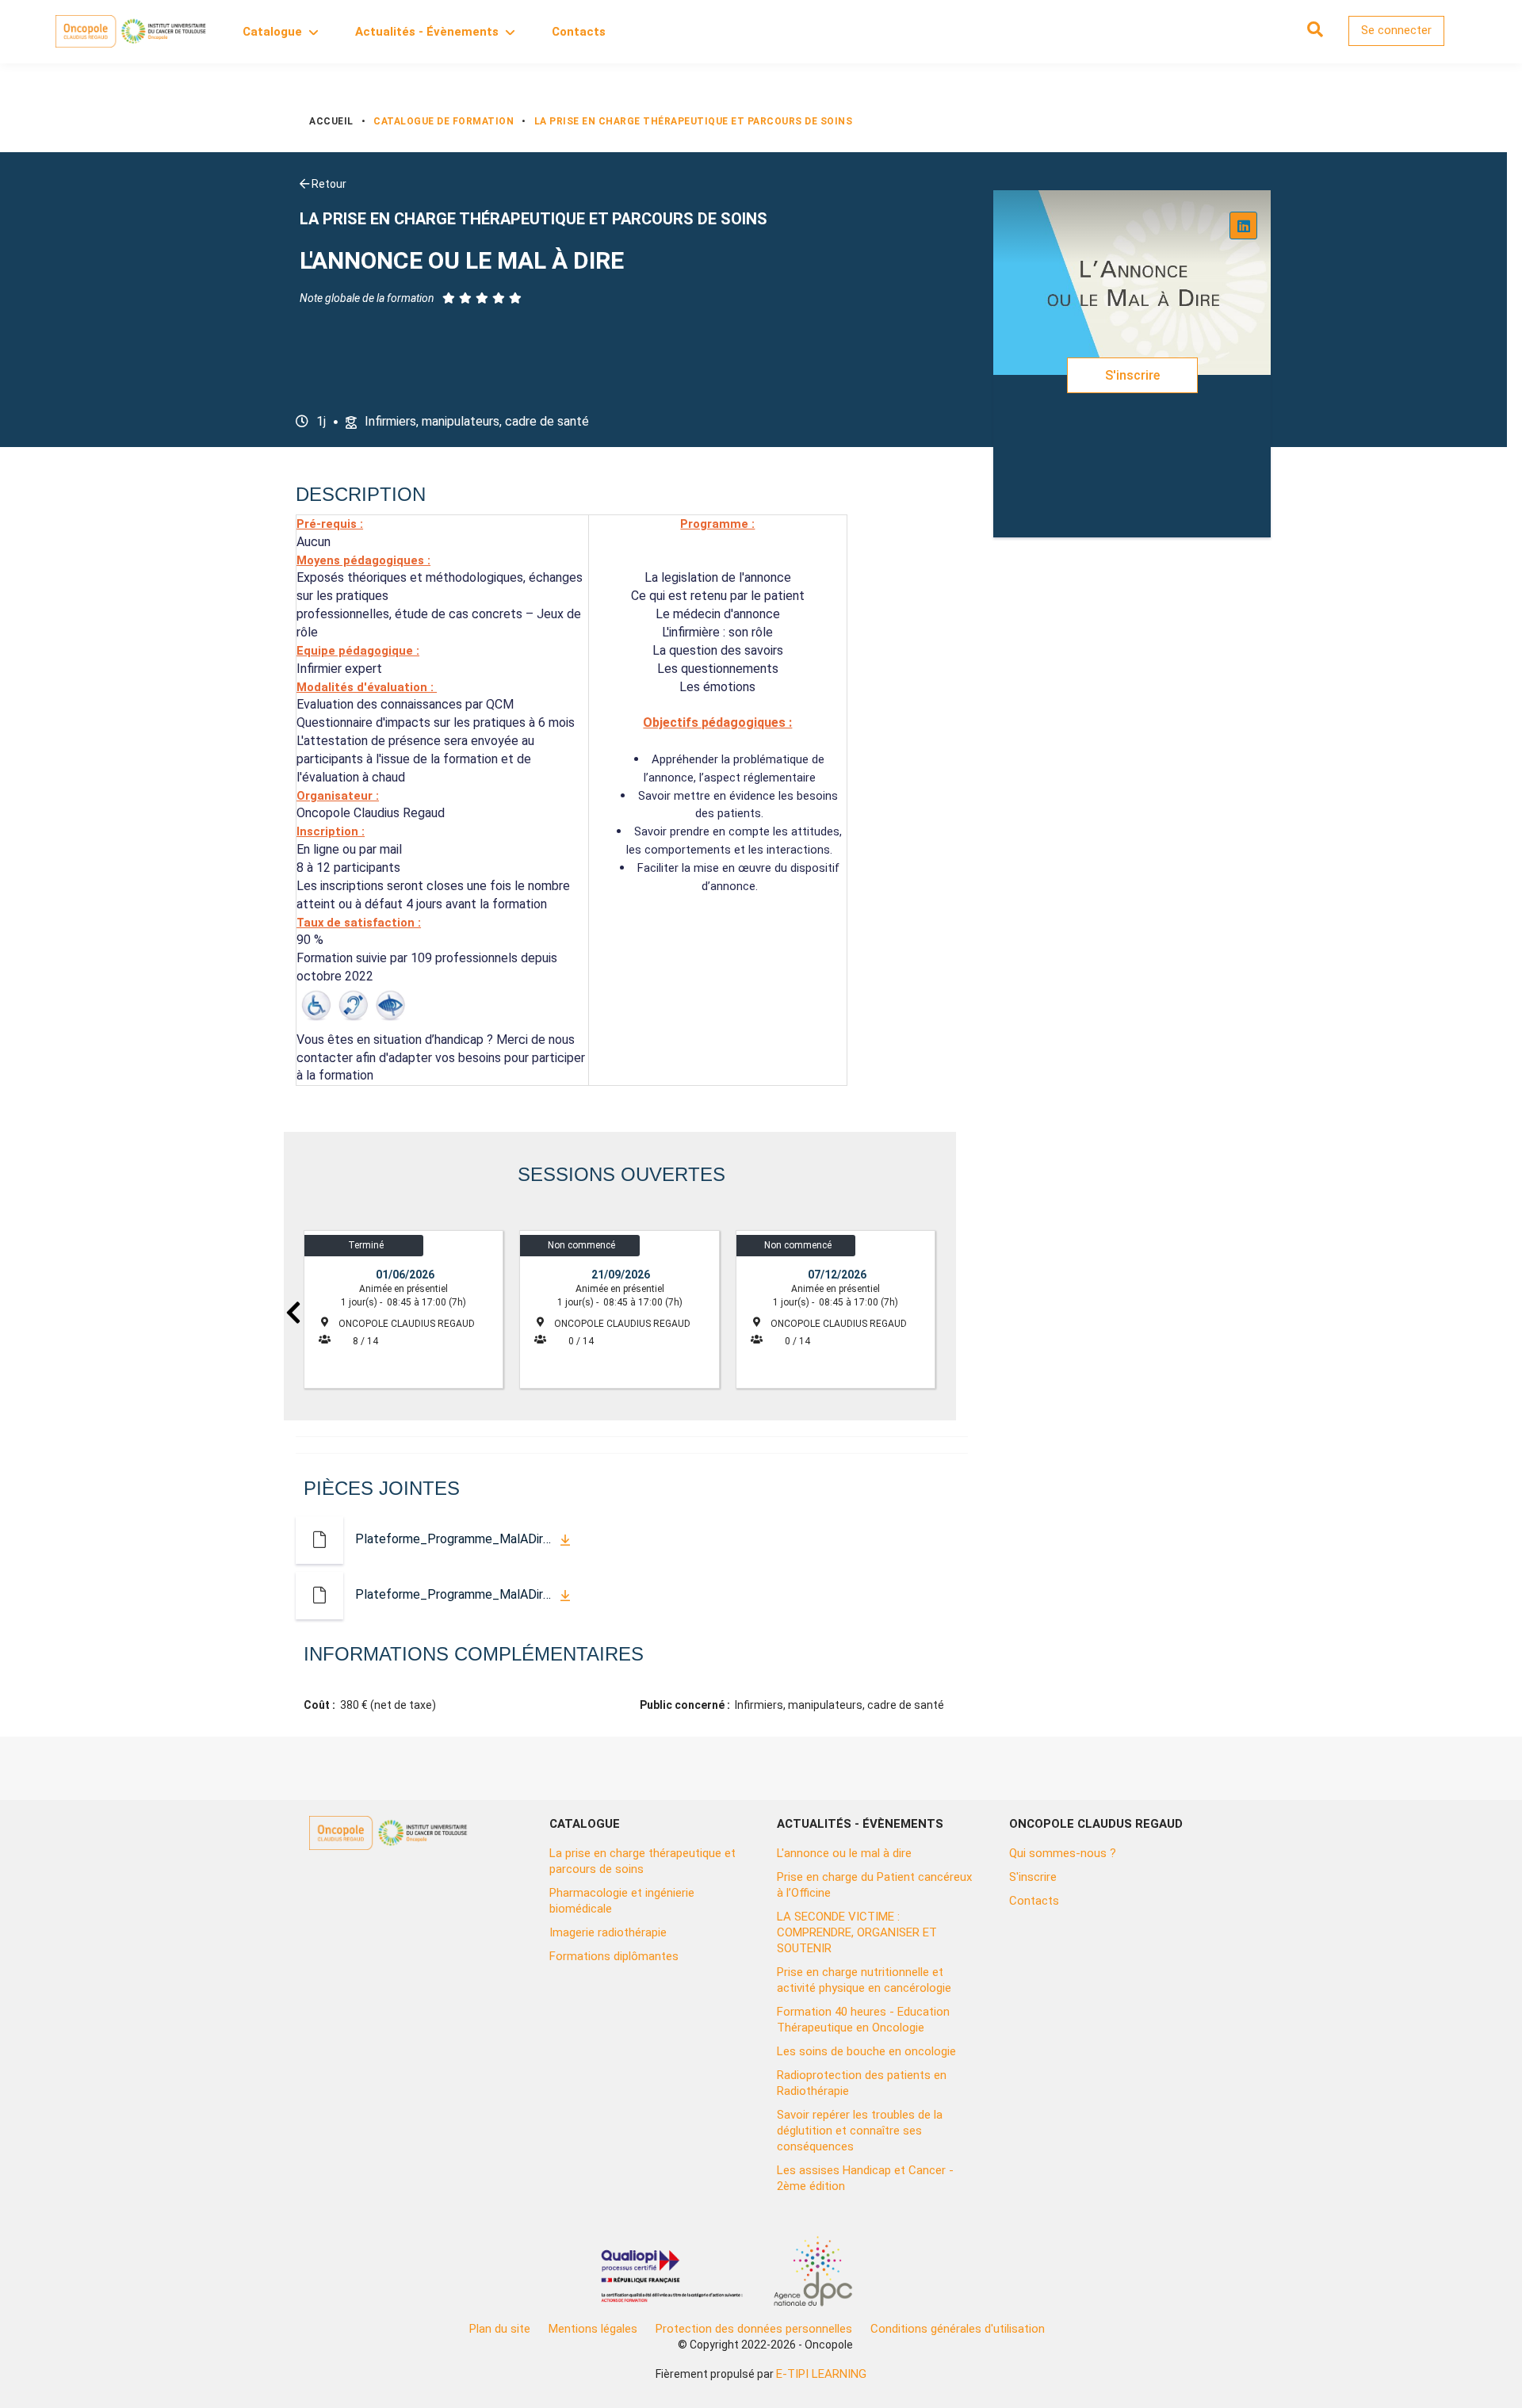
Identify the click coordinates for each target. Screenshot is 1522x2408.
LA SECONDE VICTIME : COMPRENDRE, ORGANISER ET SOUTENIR (857, 1932)
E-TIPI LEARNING (821, 2374)
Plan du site (500, 2329)
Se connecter (1396, 30)
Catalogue (272, 32)
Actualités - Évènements (427, 32)
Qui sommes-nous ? (1063, 1853)
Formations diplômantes (614, 1956)
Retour (328, 184)
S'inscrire (1132, 375)
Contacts (579, 32)
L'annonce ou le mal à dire (844, 1853)
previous (293, 1312)
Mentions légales (593, 2329)
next (946, 1312)
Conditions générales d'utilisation (958, 2329)
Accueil (331, 121)
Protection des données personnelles (754, 2329)
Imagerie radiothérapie (608, 1932)
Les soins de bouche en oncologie (866, 2051)
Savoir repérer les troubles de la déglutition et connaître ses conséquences (860, 2131)
